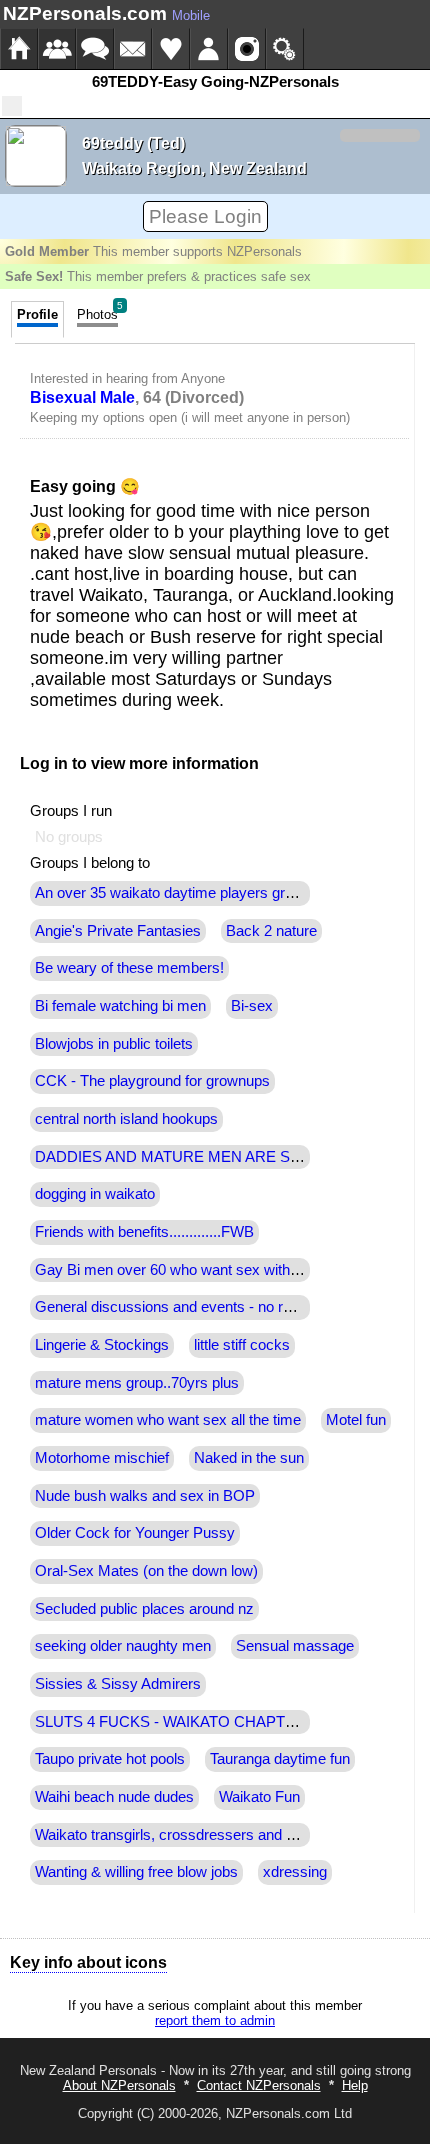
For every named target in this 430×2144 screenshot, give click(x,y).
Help (355, 2085)
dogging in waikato (95, 1194)
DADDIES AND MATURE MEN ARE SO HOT (186, 1157)
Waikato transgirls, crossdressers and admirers (189, 1835)
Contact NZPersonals (259, 2085)
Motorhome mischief (102, 1458)
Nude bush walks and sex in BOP (145, 1496)
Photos (100, 311)
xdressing (295, 1872)
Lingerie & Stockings (102, 1345)
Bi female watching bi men (120, 1006)
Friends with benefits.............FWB (144, 1232)
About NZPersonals (119, 2085)
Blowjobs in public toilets (114, 1044)
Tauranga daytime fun (280, 1759)
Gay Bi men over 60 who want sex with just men (192, 1270)
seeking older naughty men (123, 1646)
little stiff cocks (242, 1345)
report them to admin (215, 2020)
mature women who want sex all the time (168, 1420)
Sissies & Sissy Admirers (118, 1684)
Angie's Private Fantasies (118, 931)
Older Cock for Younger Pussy (135, 1533)
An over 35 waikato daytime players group (172, 893)
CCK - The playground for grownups (152, 1081)
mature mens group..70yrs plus (137, 1383)
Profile (37, 314)
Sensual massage (295, 1646)
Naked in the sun (249, 1458)
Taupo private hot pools (110, 1759)
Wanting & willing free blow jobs (136, 1872)
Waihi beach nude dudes (114, 1797)
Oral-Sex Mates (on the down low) (146, 1571)
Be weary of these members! (129, 968)
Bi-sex (252, 1006)
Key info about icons (88, 1962)
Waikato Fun (259, 1797)
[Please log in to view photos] (36, 156)
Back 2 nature (271, 931)
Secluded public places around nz (144, 1609)
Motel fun (356, 1420)
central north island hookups (126, 1119)
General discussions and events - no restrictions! (194, 1307)
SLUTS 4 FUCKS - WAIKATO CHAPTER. (172, 1722)
